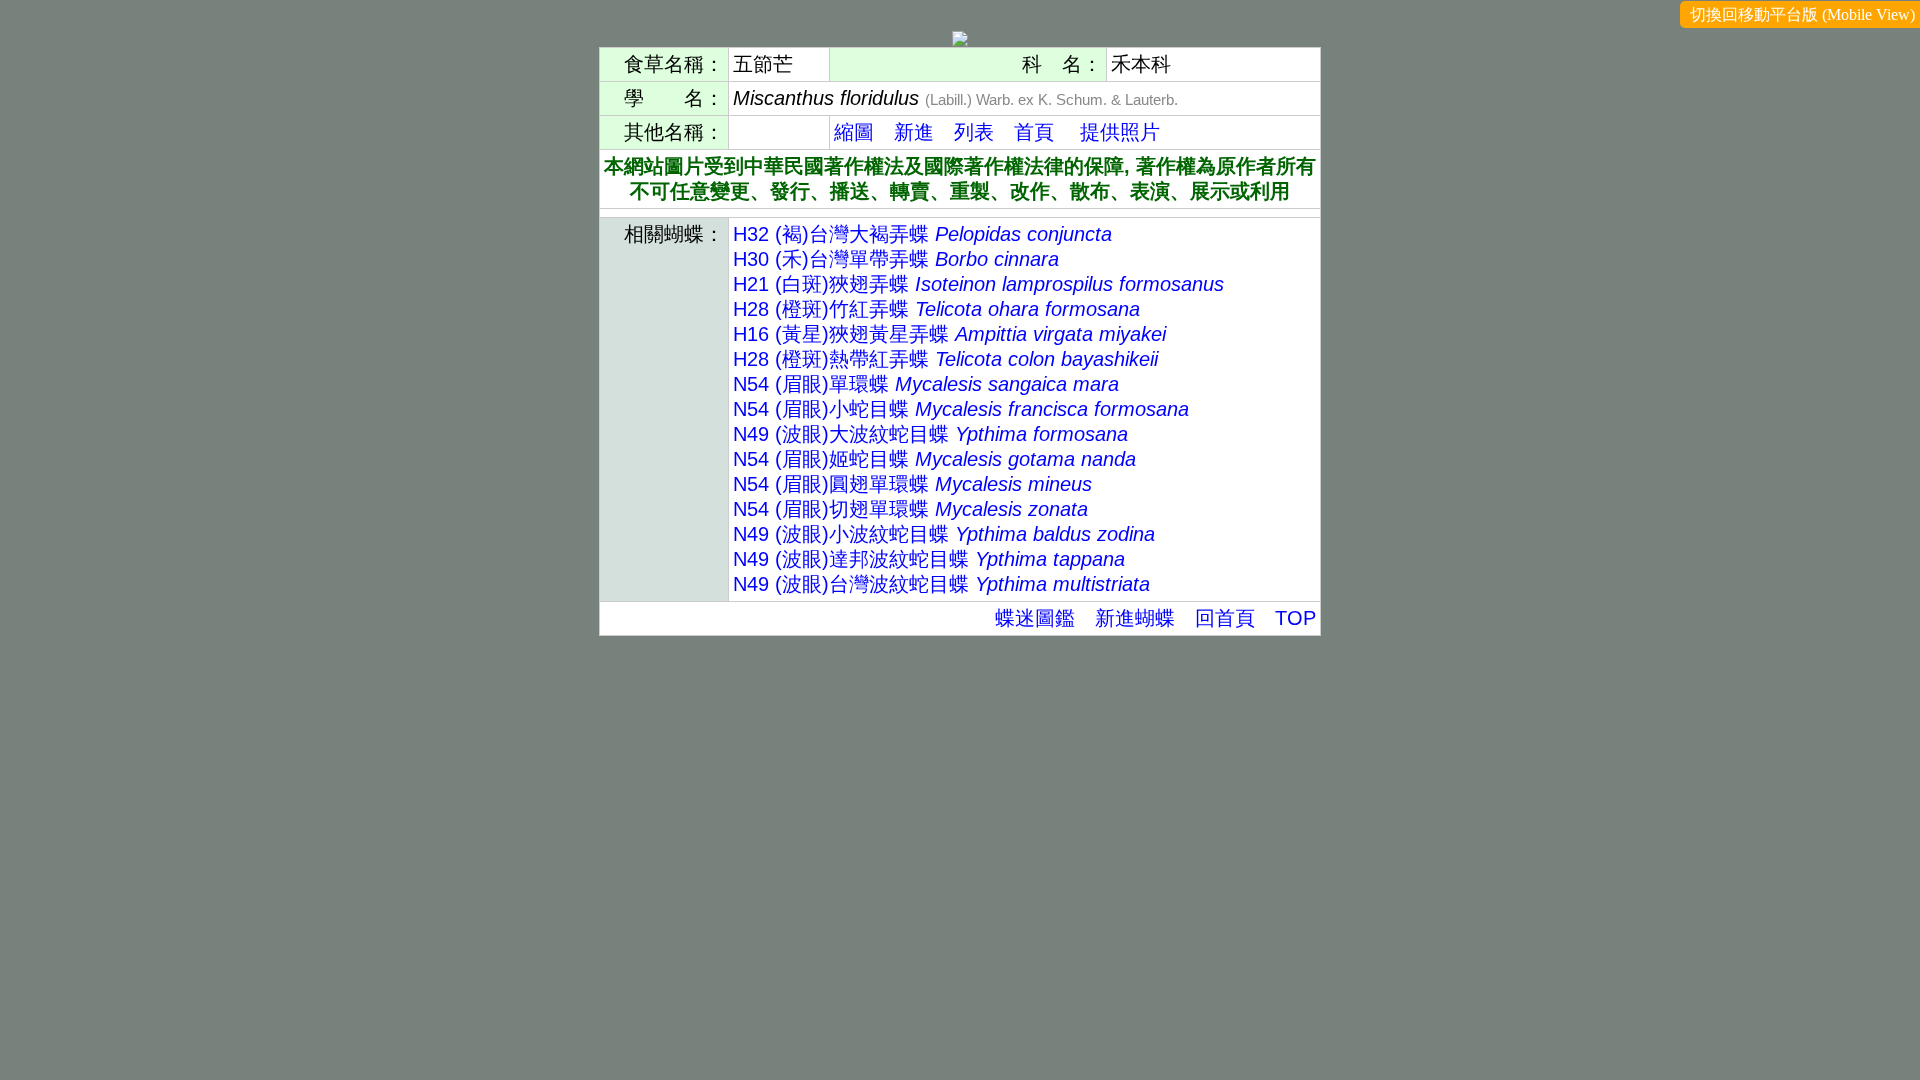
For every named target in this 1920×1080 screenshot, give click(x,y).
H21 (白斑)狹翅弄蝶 (978, 284)
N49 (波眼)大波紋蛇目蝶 (930, 434)
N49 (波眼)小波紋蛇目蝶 (944, 534)
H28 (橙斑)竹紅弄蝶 (936, 309)
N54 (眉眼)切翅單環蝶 (910, 509)
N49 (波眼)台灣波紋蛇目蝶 (941, 584)
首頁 (1034, 132)
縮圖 (854, 132)
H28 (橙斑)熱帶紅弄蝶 (945, 359)
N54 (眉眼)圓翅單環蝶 (912, 484)
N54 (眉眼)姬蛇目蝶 (934, 459)
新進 (914, 132)
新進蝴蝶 (1135, 618)
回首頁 (1225, 618)
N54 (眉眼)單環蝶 (926, 384)
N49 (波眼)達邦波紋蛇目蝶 (929, 559)
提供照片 (1120, 132)
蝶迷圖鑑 (1035, 618)
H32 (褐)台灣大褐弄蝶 (922, 234)
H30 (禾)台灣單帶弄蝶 (896, 259)
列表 (974, 132)
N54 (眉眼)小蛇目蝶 (961, 409)
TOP (1295, 618)
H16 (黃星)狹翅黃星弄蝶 (949, 334)
